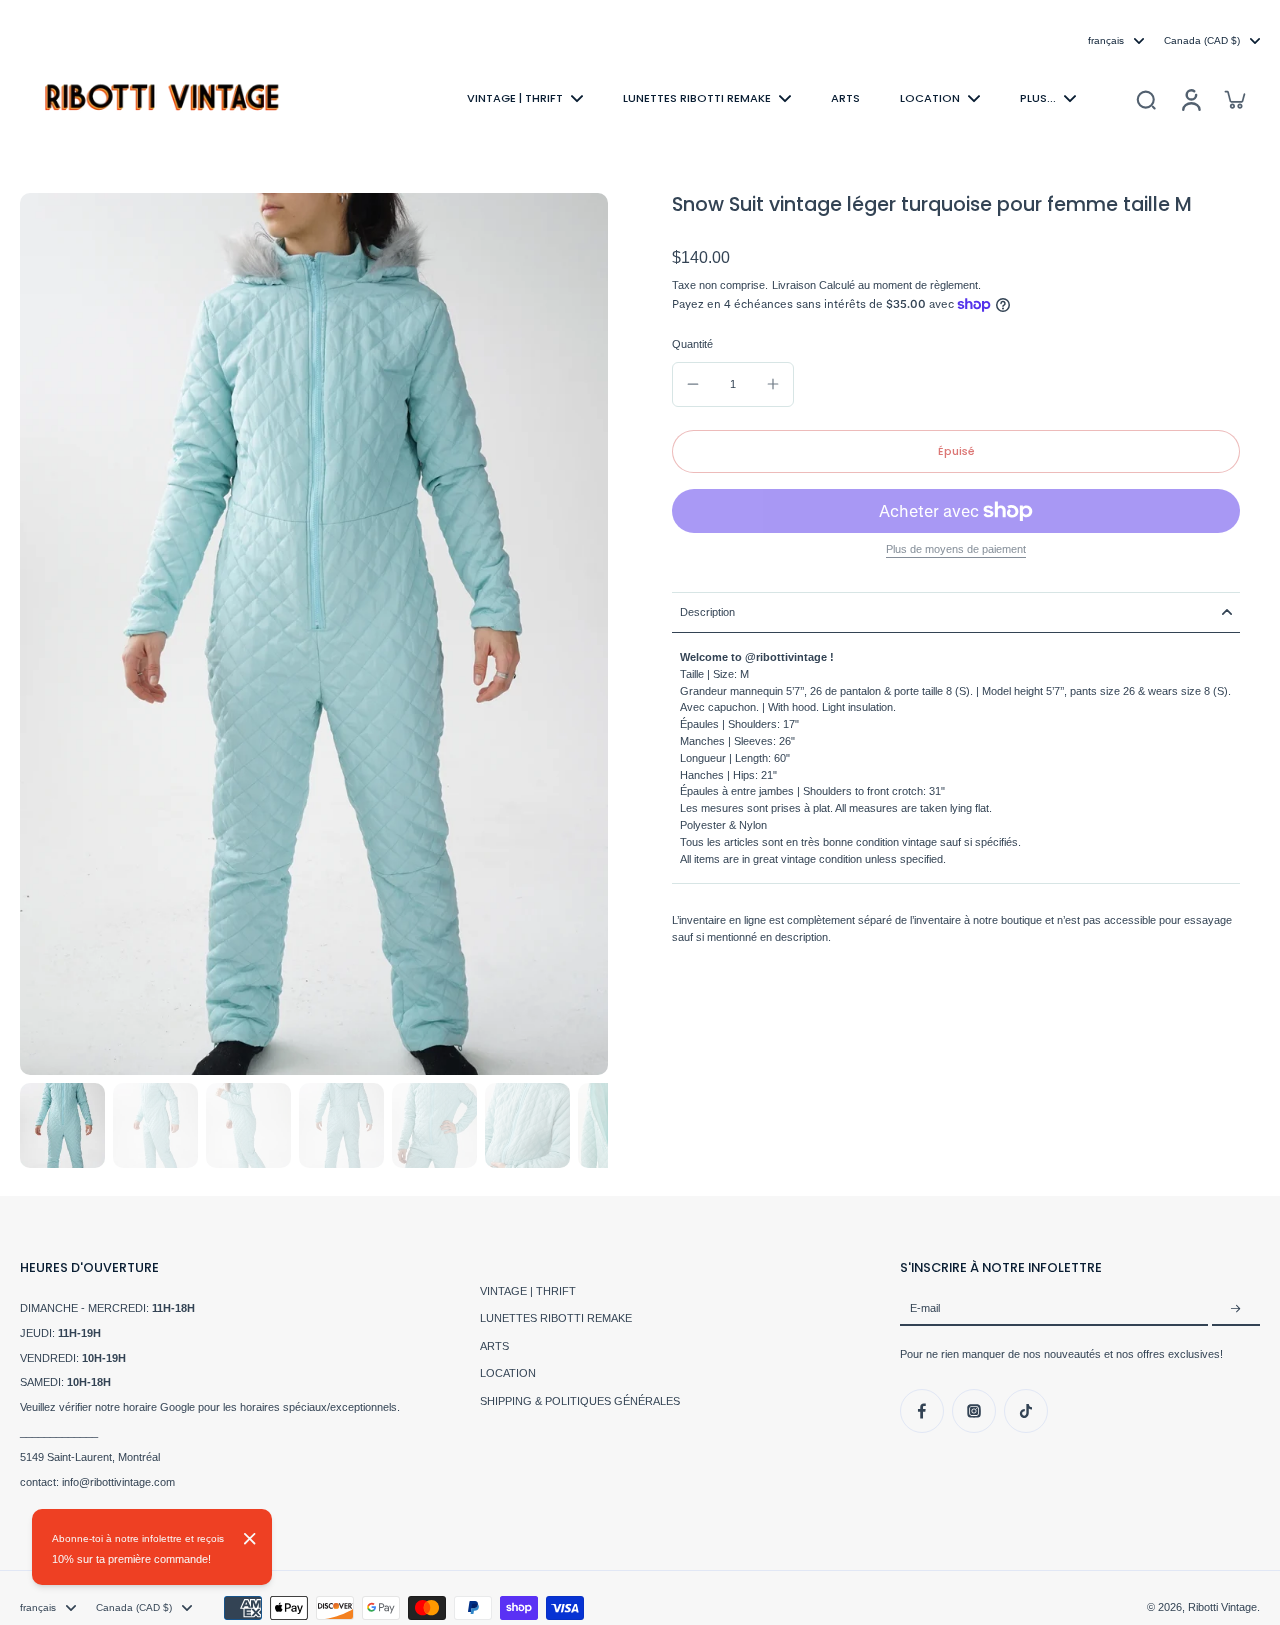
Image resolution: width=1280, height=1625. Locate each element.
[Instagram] (974, 1411)
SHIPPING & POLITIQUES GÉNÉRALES (580, 1401)
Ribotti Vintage (1222, 1607)
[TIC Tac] (1026, 1411)
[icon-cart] (1234, 99)
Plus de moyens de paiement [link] (956, 549)
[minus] (693, 384)
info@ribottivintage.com (118, 1482)
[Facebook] (922, 1411)
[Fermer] (250, 1539)
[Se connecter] (1190, 98)
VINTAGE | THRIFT (528, 1291)
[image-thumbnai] (62, 1125)
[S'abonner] (1236, 1309)
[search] (1146, 99)
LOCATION (508, 1373)
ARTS (494, 1346)
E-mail (925, 1309)
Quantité (692, 344)
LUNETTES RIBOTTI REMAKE (556, 1318)
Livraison (795, 285)
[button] (956, 451)
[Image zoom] (314, 634)
